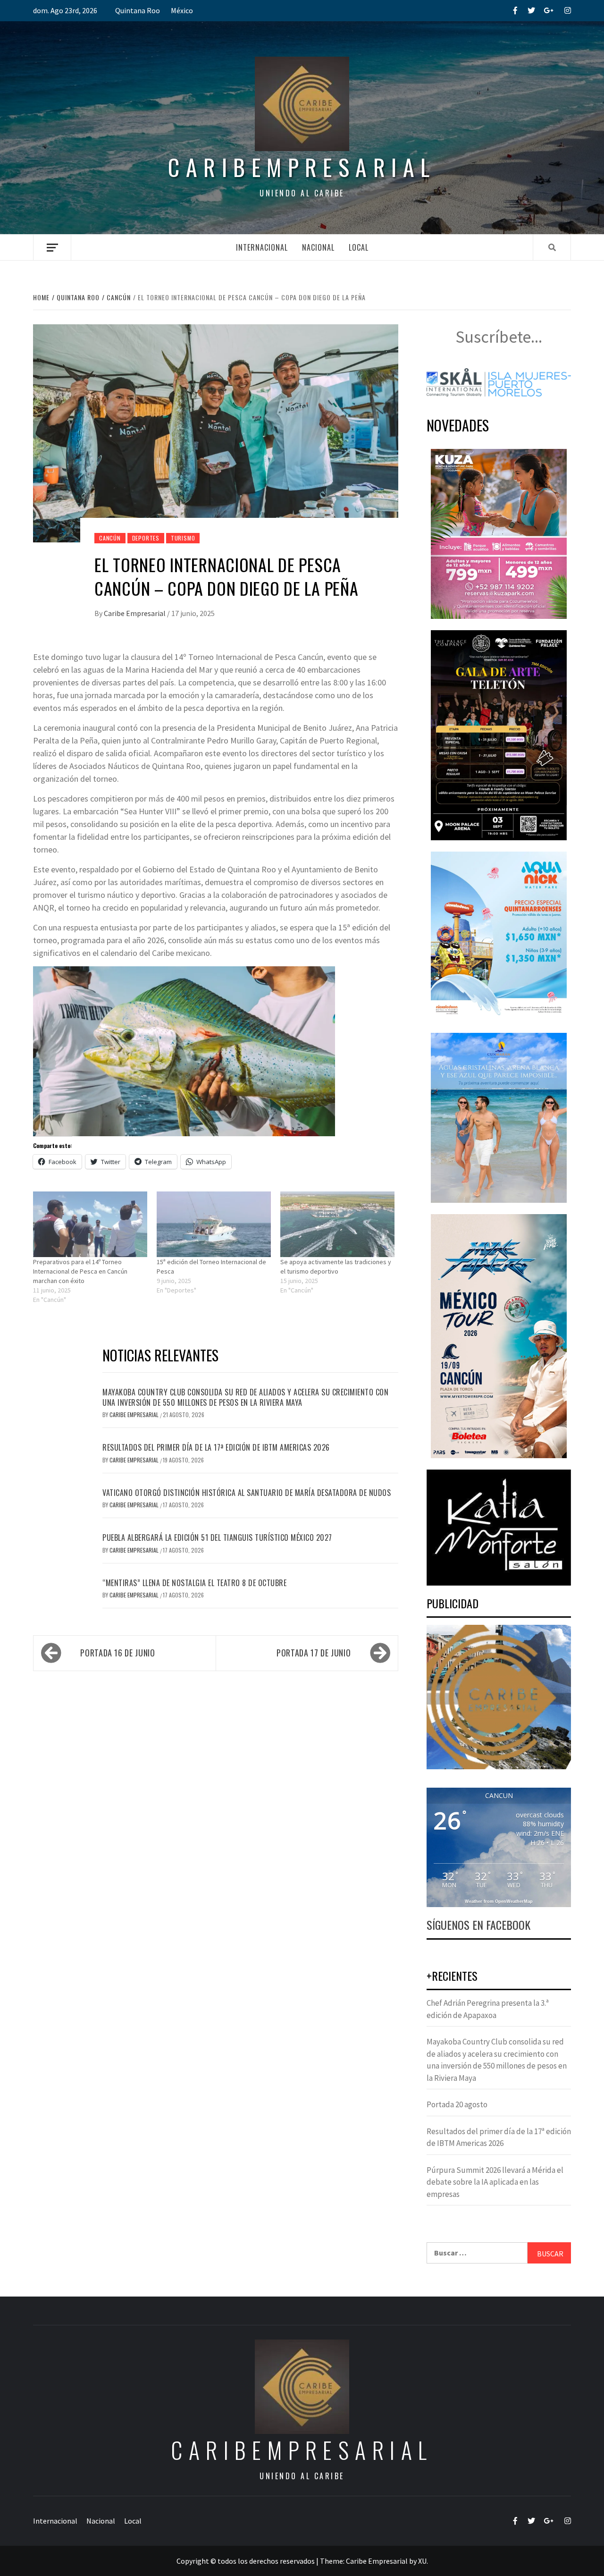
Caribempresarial (302, 167)
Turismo (183, 538)
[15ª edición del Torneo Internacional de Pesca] (214, 1224)
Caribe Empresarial (135, 613)
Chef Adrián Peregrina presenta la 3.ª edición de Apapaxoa (488, 2009)
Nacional (318, 247)
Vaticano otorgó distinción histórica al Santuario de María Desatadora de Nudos (247, 1493)
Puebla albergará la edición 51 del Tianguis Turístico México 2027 (217, 1537)
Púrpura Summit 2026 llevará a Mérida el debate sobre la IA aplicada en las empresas (495, 2182)
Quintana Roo (138, 10)
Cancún (110, 538)
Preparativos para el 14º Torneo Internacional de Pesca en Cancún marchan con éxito (80, 1271)
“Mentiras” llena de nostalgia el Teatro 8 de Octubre (194, 1583)
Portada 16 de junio (117, 1653)
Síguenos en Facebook (478, 1925)
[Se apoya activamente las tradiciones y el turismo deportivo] (337, 1224)
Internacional (262, 247)
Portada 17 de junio (314, 1653)
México (182, 10)
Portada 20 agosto (457, 2104)
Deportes (146, 538)
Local (359, 247)
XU (422, 2561)
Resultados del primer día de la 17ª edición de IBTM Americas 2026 (216, 1447)
